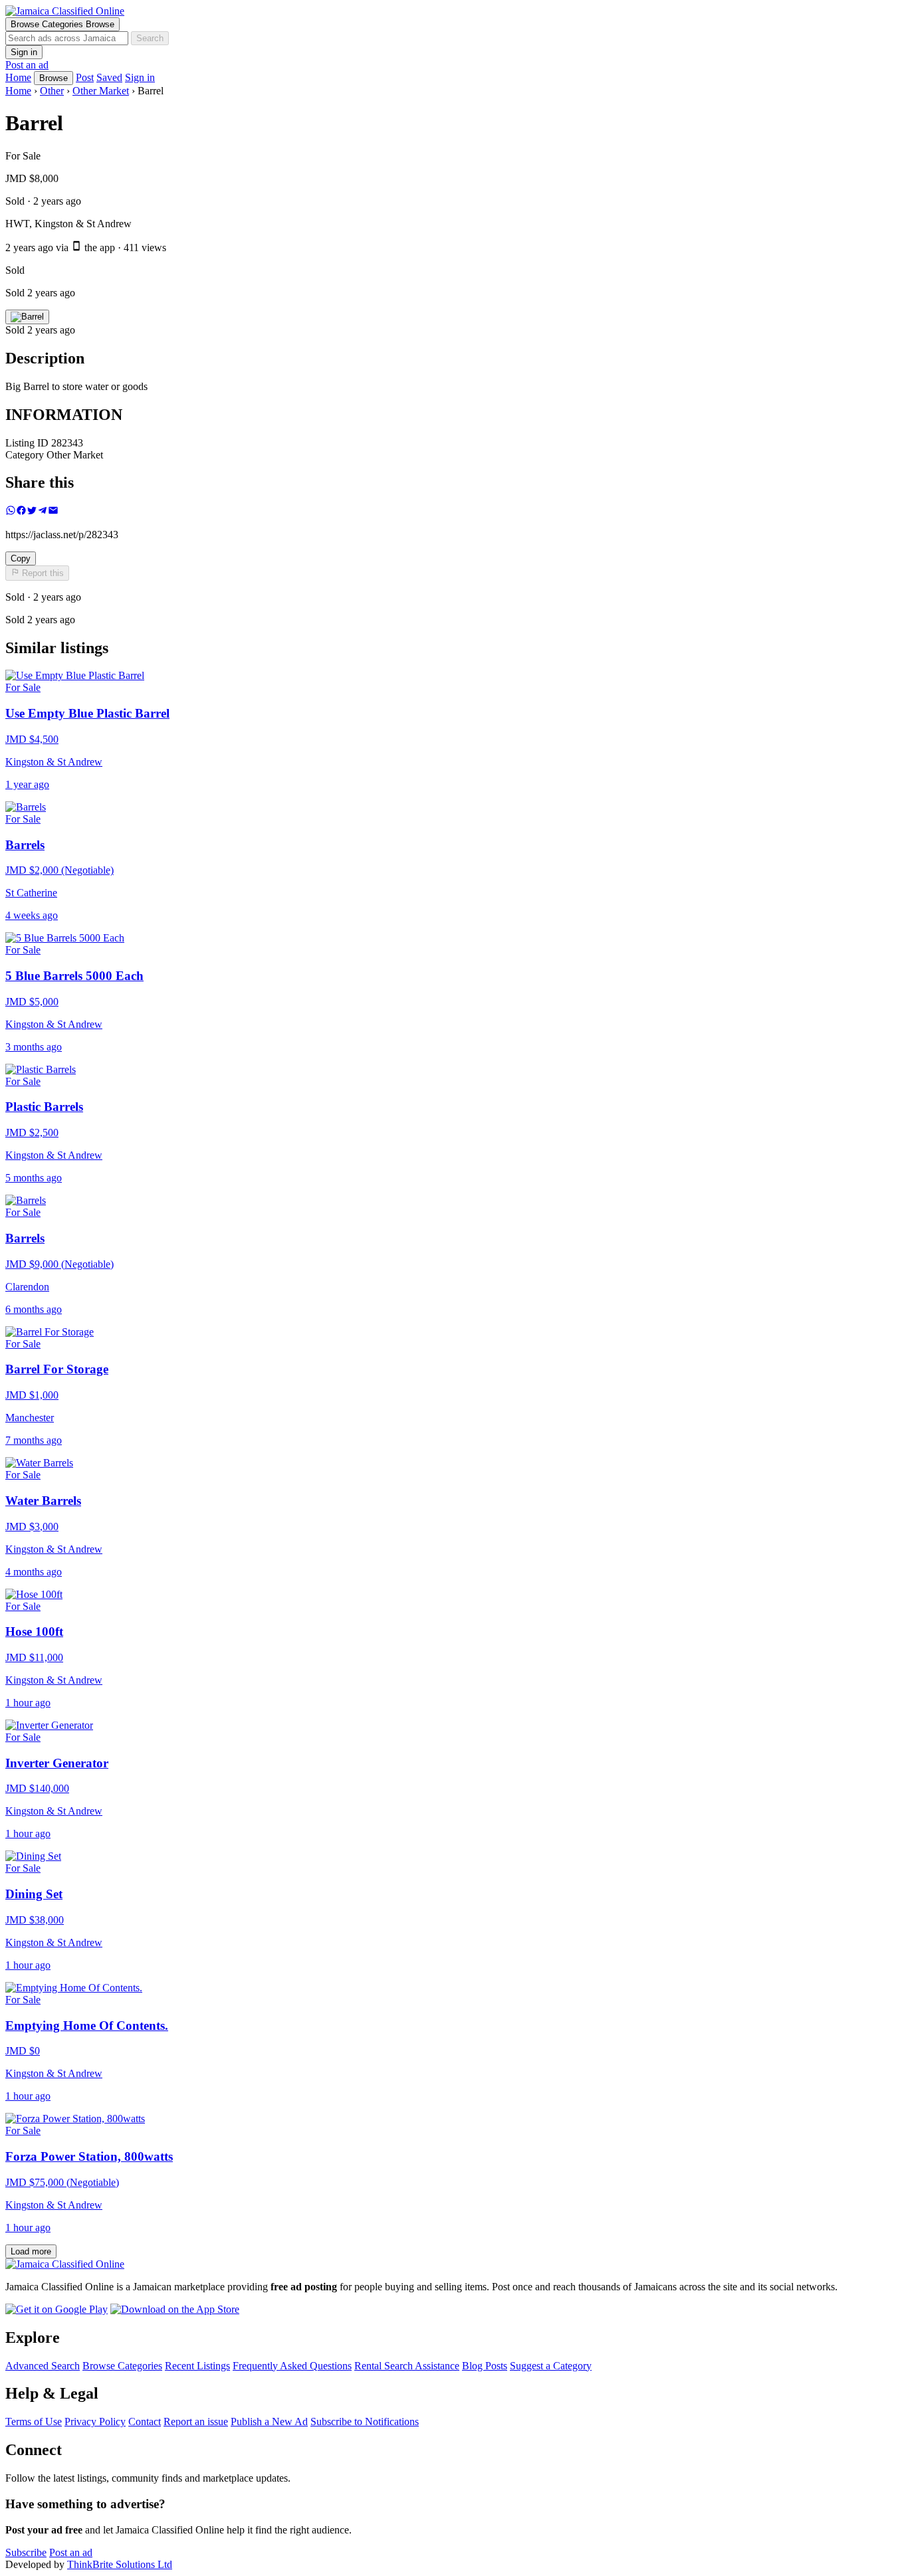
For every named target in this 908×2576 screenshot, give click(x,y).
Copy (21, 558)
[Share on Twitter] (32, 512)
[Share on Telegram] (43, 512)
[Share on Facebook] (21, 512)
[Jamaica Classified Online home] (454, 11)
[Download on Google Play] (57, 2309)
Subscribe (26, 2552)
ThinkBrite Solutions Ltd (120, 2564)
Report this (42, 574)
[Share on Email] (53, 512)
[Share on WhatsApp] (11, 512)
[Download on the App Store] (175, 2309)
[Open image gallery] (27, 317)
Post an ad (27, 65)
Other (52, 91)
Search (150, 38)
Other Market (101, 91)
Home (18, 91)
